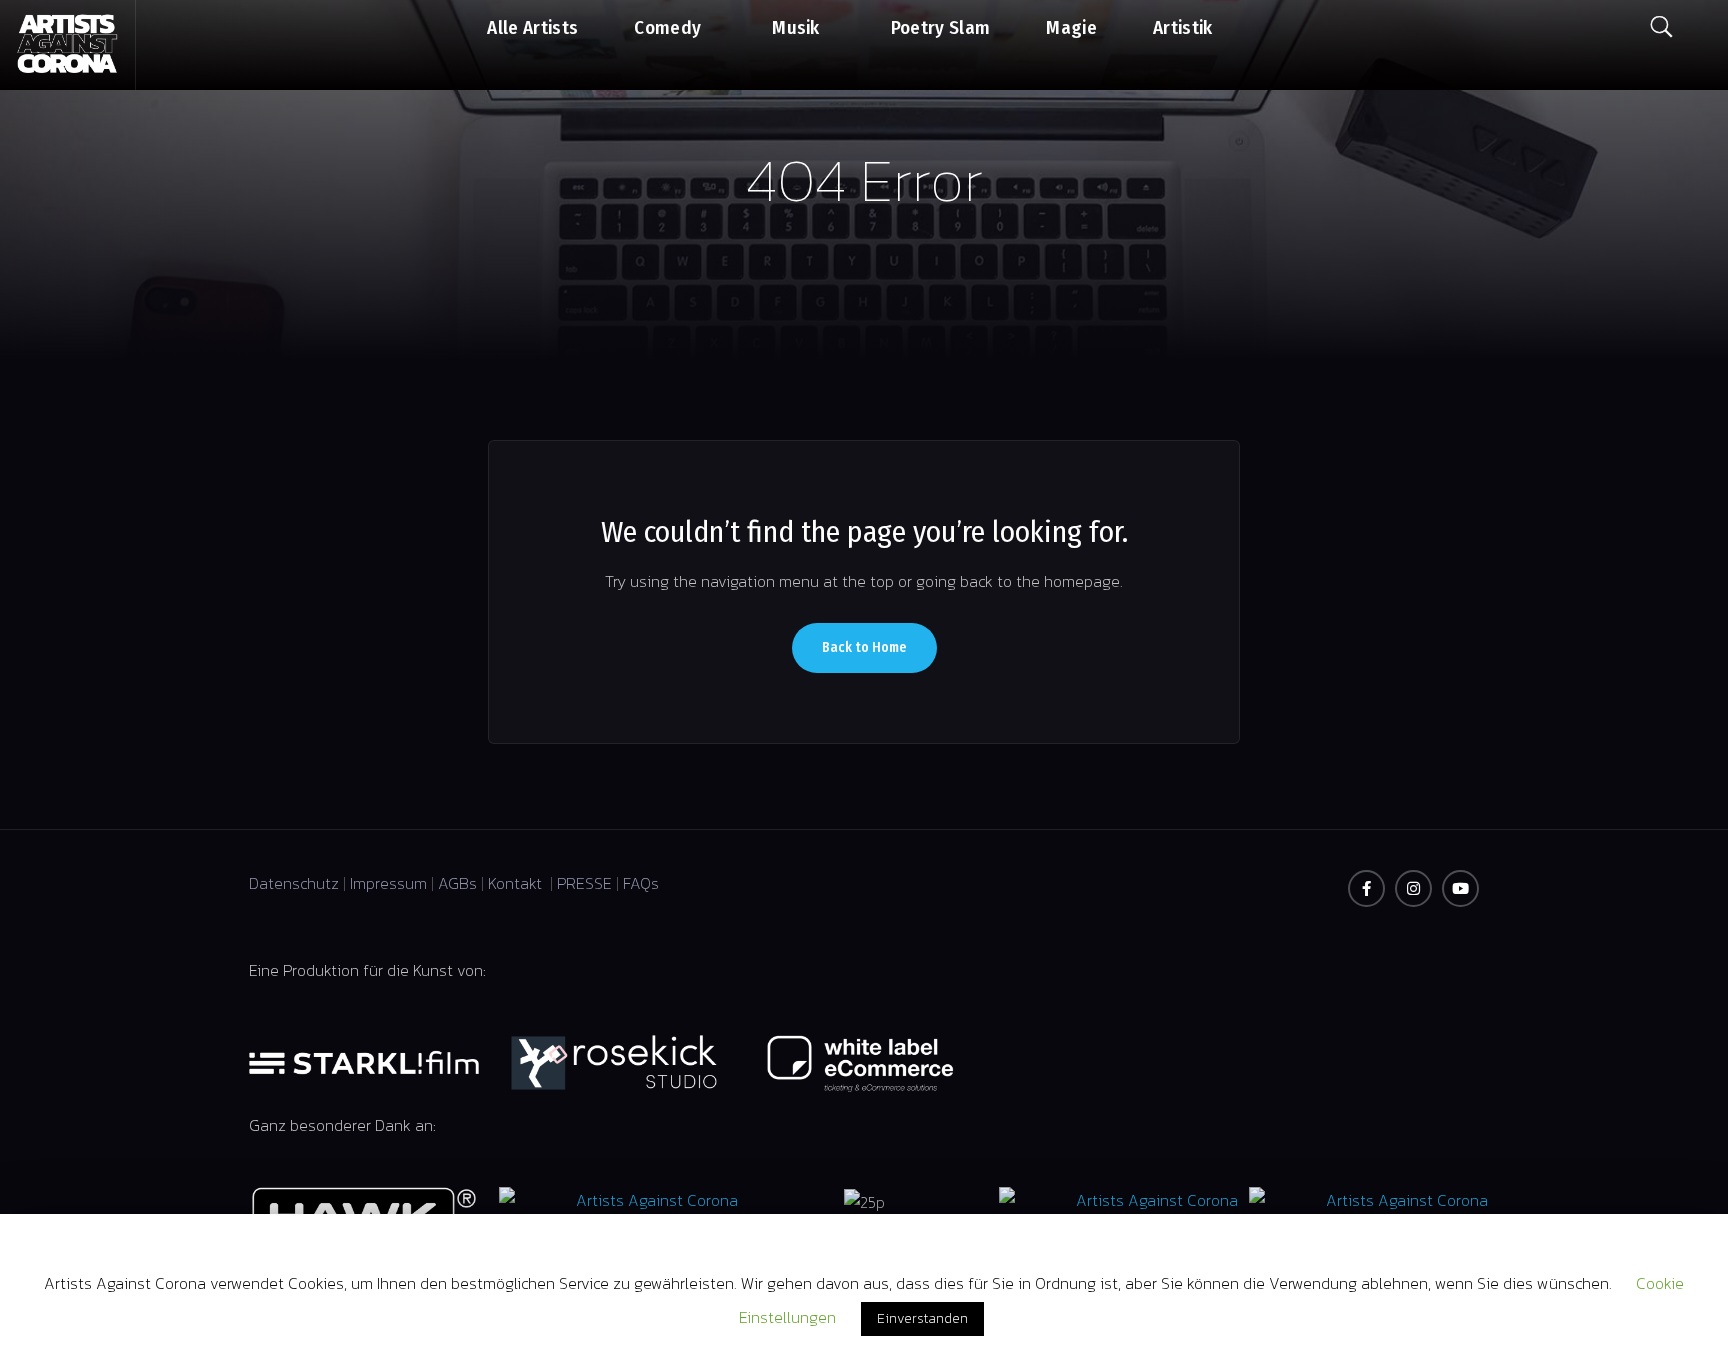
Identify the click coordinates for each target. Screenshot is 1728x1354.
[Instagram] (1413, 888)
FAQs (641, 883)
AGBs (457, 883)
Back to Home (864, 647)
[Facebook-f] (1366, 888)
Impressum (388, 883)
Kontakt (517, 883)
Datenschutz (294, 883)
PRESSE (584, 883)
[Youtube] (1460, 888)
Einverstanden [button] (922, 1318)
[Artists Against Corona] (67, 45)
